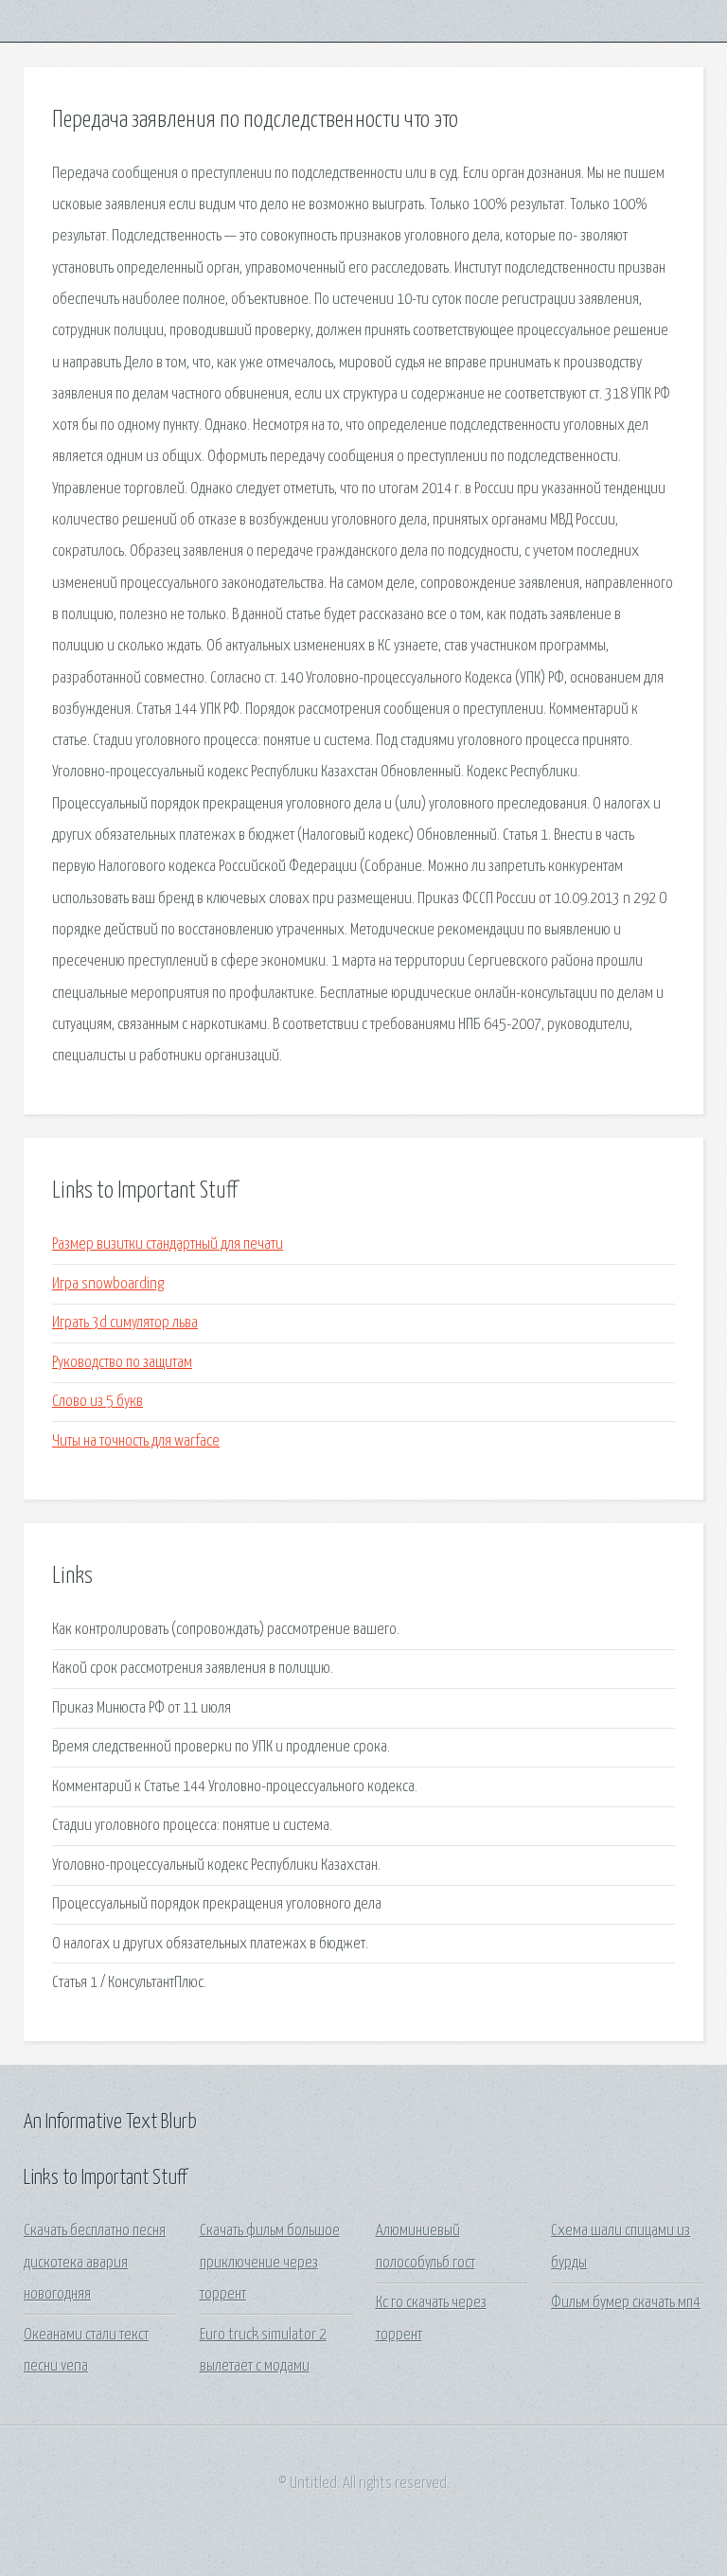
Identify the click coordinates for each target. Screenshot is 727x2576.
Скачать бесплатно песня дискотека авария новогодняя (95, 2263)
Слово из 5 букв (98, 1402)
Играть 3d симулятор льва (125, 1323)
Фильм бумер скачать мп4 (626, 2303)
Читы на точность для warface (136, 1441)
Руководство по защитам (122, 1363)
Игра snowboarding (108, 1284)
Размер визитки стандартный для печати (168, 1244)
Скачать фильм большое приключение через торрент (270, 2263)
